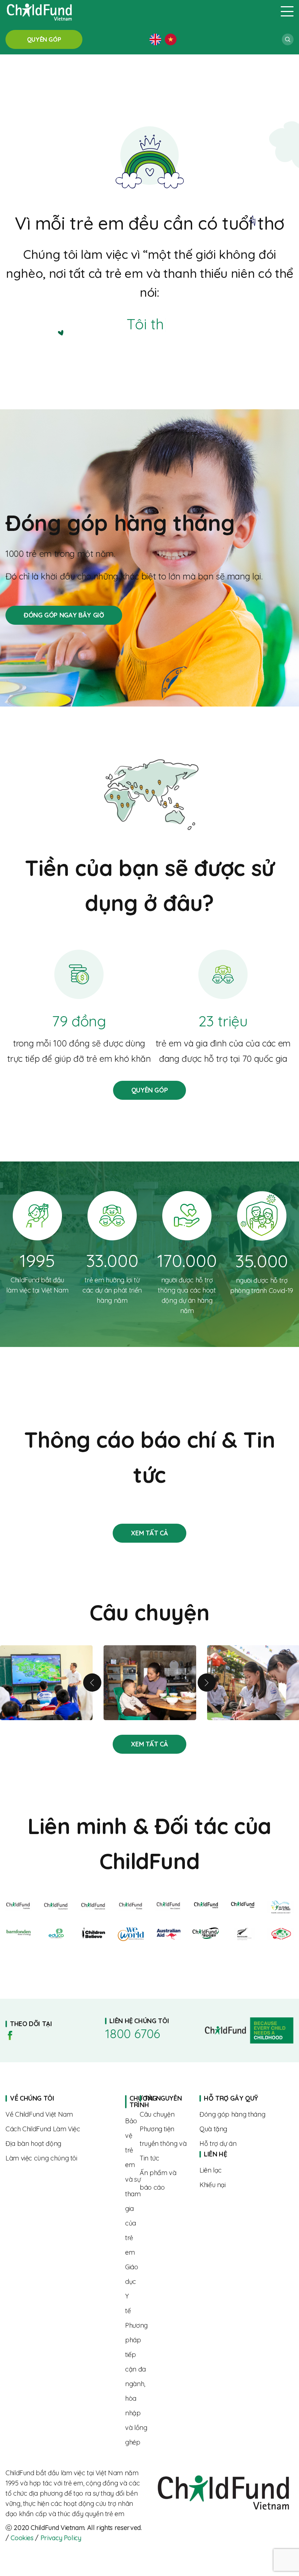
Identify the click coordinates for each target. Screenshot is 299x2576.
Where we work (60, 2144)
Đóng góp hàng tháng (64, 615)
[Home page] (139, 11)
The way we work (60, 2129)
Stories (149, 1533)
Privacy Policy (61, 2538)
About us (60, 2114)
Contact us (239, 2170)
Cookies (22, 2538)
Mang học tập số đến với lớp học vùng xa (46, 1683)
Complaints (239, 2185)
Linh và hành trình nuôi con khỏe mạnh (150, 1683)
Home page (127, 2102)
